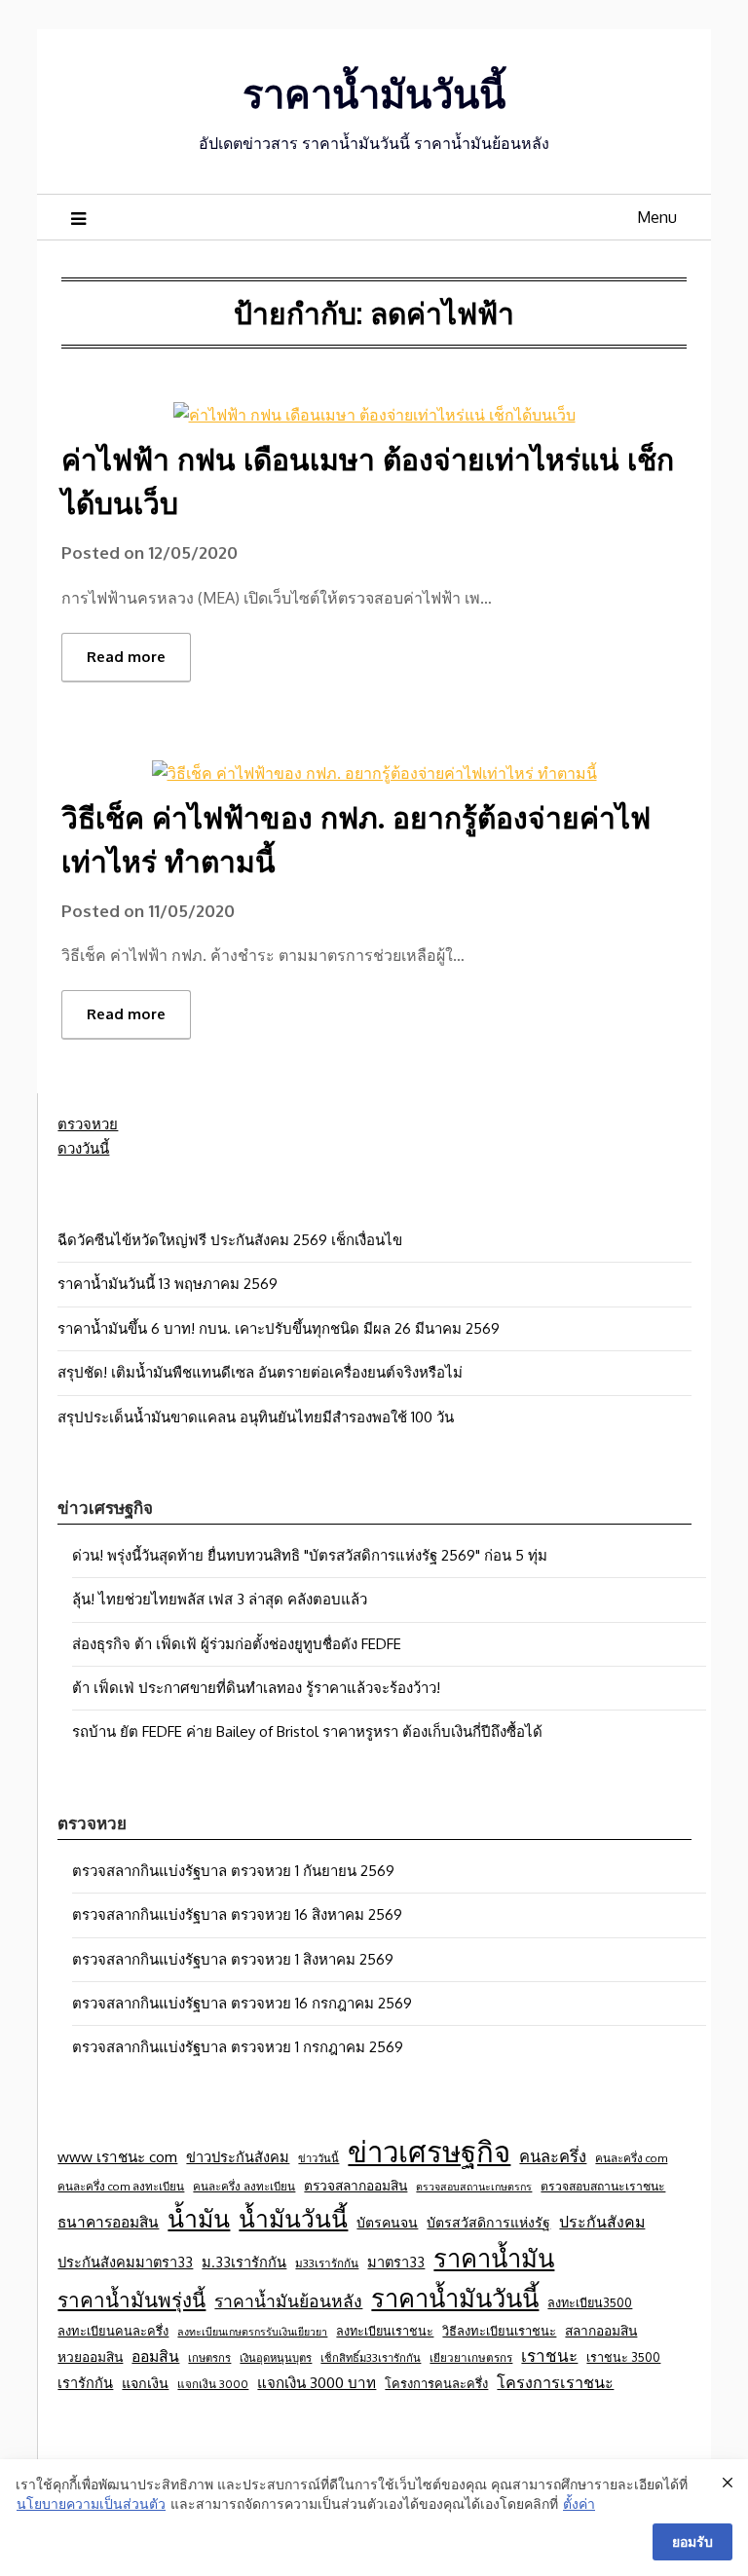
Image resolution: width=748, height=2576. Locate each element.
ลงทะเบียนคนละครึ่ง (113, 2331)
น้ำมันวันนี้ (293, 2218)
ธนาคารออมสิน (108, 2222)
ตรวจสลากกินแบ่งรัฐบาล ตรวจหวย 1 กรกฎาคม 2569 (238, 2047)
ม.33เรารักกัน (244, 2262)
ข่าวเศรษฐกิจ (429, 2151)
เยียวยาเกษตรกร (471, 2357)
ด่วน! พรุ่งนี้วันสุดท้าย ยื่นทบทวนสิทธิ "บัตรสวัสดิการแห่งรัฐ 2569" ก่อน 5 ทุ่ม (310, 1555)
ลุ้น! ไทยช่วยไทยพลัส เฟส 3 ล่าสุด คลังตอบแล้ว (220, 1599)
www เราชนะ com (117, 2156)
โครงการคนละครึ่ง (436, 2383)
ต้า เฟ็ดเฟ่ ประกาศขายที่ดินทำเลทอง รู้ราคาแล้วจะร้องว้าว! (256, 1688)
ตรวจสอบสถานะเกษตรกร (474, 2187)
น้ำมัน (199, 2218)
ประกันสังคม (602, 2222)
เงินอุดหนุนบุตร (276, 2357)
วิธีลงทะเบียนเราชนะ (499, 2331)
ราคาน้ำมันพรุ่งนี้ (131, 2300)
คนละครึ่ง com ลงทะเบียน (121, 2186)
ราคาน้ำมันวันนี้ (374, 92)
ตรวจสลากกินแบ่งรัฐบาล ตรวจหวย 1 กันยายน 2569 (233, 1871)
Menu (657, 217)
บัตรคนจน (387, 2222)
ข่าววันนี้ (318, 2158)
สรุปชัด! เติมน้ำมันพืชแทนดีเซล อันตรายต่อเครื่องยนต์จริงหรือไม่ (260, 1372)
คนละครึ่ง (553, 2156)
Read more (126, 657)
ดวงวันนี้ (83, 1148)
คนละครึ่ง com (631, 2158)
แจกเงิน (145, 2382)
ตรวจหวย (88, 1124)
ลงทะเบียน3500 (590, 2302)
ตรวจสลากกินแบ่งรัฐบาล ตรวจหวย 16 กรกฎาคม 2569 (242, 2003)
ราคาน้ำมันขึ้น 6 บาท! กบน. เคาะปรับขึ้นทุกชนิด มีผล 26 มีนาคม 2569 (279, 1328)
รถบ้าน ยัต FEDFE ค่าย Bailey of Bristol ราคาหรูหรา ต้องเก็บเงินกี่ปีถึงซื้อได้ (307, 1731)
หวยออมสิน (90, 2356)
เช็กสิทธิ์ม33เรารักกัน (371, 2357)
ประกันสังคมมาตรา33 (125, 2262)
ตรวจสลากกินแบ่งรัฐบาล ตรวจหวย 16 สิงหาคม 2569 (237, 1914)
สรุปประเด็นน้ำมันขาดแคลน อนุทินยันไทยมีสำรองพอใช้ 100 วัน (256, 1417)
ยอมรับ (692, 2541)
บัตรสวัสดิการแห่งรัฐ (488, 2222)
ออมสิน (155, 2356)
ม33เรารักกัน (327, 2263)
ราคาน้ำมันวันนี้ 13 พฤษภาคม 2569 (168, 1284)
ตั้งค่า (579, 2503)
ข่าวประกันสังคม (238, 2156)
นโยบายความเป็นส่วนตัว (91, 2503)
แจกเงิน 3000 (213, 2384)
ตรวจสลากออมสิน (355, 2185)
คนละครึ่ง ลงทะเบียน (244, 2186)
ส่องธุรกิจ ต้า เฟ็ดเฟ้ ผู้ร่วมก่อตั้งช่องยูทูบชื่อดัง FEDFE (237, 1644)
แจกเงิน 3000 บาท (317, 2382)
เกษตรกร (209, 2357)
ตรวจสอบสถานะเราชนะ (603, 2186)
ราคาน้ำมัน (494, 2258)
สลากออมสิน (601, 2330)
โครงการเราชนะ (555, 2382)
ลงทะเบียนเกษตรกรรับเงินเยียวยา (252, 2332)
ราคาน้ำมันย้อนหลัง (288, 2300)
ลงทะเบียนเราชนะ (385, 2331)
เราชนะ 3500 (623, 2357)
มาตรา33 (396, 2262)
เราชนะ (549, 2355)
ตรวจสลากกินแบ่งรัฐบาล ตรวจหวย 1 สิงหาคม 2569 (233, 1959)
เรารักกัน (85, 2382)
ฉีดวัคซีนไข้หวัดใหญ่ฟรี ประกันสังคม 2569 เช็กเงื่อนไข (230, 1240)
